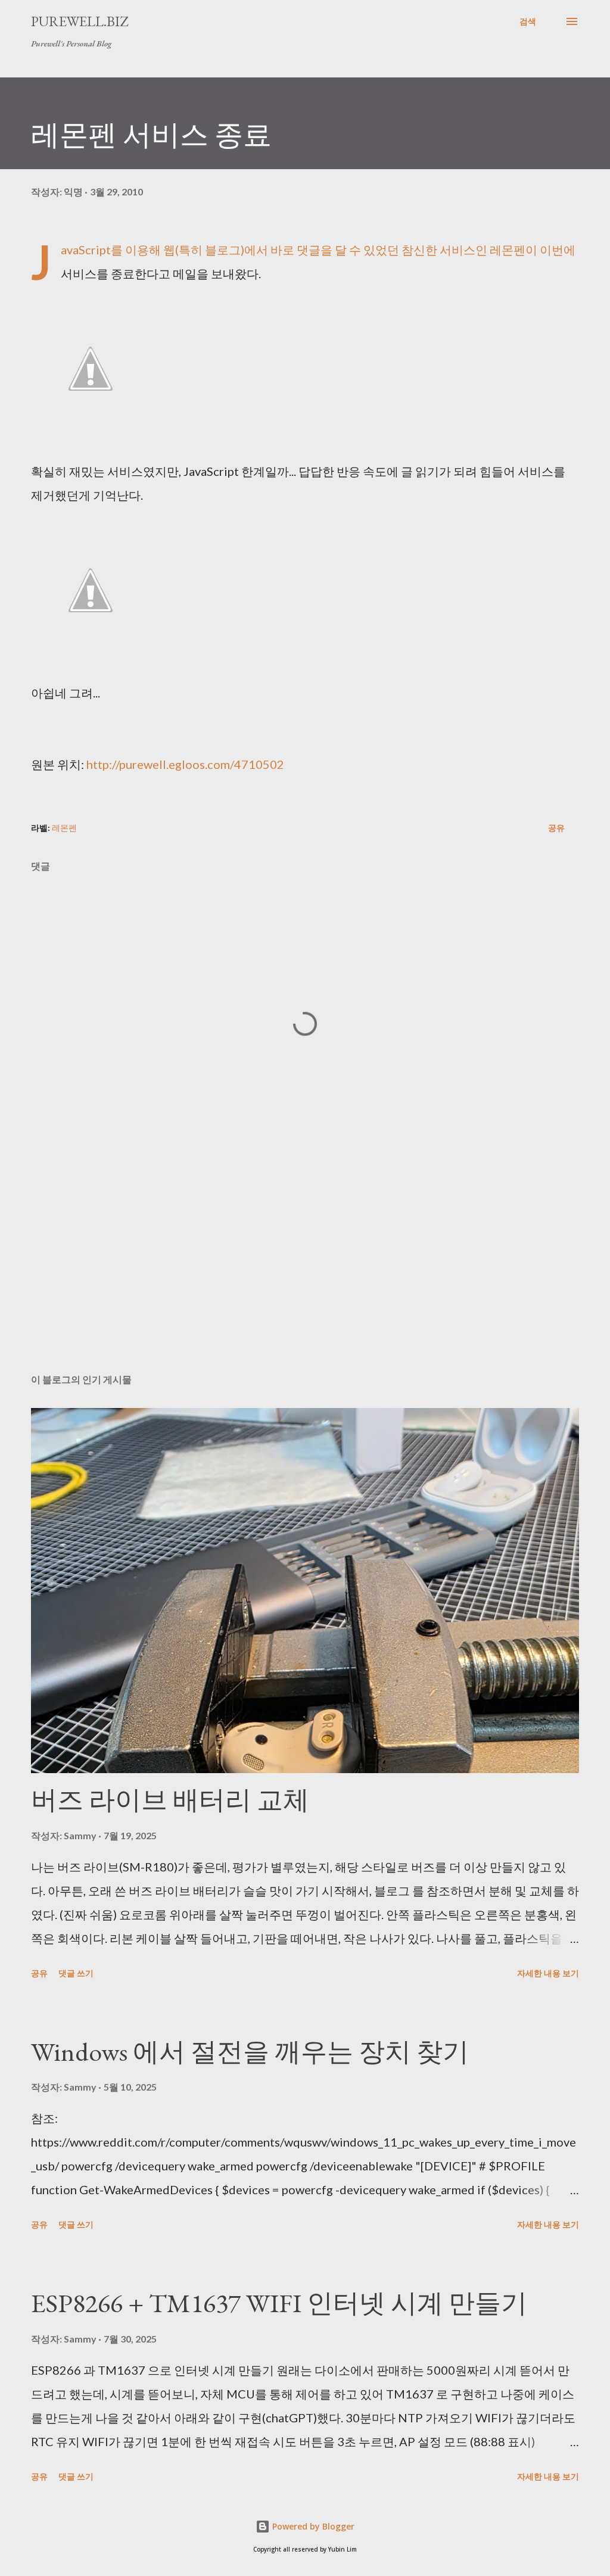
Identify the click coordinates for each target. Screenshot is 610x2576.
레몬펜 (64, 828)
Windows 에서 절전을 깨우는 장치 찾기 (250, 2052)
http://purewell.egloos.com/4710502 (185, 764)
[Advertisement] (305, 1271)
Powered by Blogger (312, 2526)
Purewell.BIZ (80, 21)
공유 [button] (556, 828)
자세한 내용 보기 (548, 1973)
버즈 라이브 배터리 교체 (170, 1800)
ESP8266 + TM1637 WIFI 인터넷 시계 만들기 (279, 2303)
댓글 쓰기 (76, 1973)
